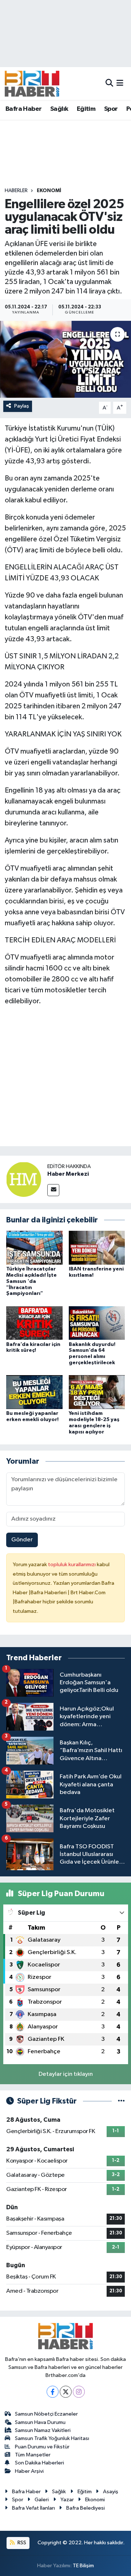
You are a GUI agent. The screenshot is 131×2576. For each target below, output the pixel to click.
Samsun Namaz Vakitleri (43, 2430)
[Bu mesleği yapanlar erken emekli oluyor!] (34, 1392)
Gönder (22, 1540)
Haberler (16, 191)
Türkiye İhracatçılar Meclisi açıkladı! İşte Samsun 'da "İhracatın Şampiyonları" (31, 1281)
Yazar (67, 2500)
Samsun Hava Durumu (40, 2422)
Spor (111, 109)
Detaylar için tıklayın (66, 2074)
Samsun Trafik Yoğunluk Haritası (52, 2438)
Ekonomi (49, 191)
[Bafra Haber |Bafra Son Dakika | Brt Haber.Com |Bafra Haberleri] (32, 83)
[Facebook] (53, 2392)
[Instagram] (79, 2392)
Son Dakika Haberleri (39, 2463)
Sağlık (59, 109)
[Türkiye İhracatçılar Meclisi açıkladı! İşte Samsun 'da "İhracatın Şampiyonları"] (34, 1248)
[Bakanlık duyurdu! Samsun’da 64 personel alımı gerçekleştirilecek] (97, 1323)
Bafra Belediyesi (86, 2508)
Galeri (42, 2500)
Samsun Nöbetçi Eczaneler (46, 2414)
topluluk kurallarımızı (72, 1565)
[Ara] (109, 83)
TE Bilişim (83, 2566)
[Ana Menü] (120, 83)
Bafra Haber (23, 109)
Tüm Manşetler (33, 2455)
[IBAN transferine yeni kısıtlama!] (97, 1248)
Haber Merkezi (68, 1174)
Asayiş (111, 2492)
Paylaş (22, 406)
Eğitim (86, 109)
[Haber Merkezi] (24, 1179)
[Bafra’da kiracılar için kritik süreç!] (34, 1323)
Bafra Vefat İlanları (33, 2508)
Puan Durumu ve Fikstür (42, 2447)
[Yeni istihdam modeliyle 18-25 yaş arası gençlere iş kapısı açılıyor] (97, 1392)
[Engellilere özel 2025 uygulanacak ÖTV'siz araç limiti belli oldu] (65, 359)
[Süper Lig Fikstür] (121, 2101)
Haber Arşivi (29, 2471)
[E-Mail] (53, 1190)
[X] (66, 2392)
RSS (21, 2543)
